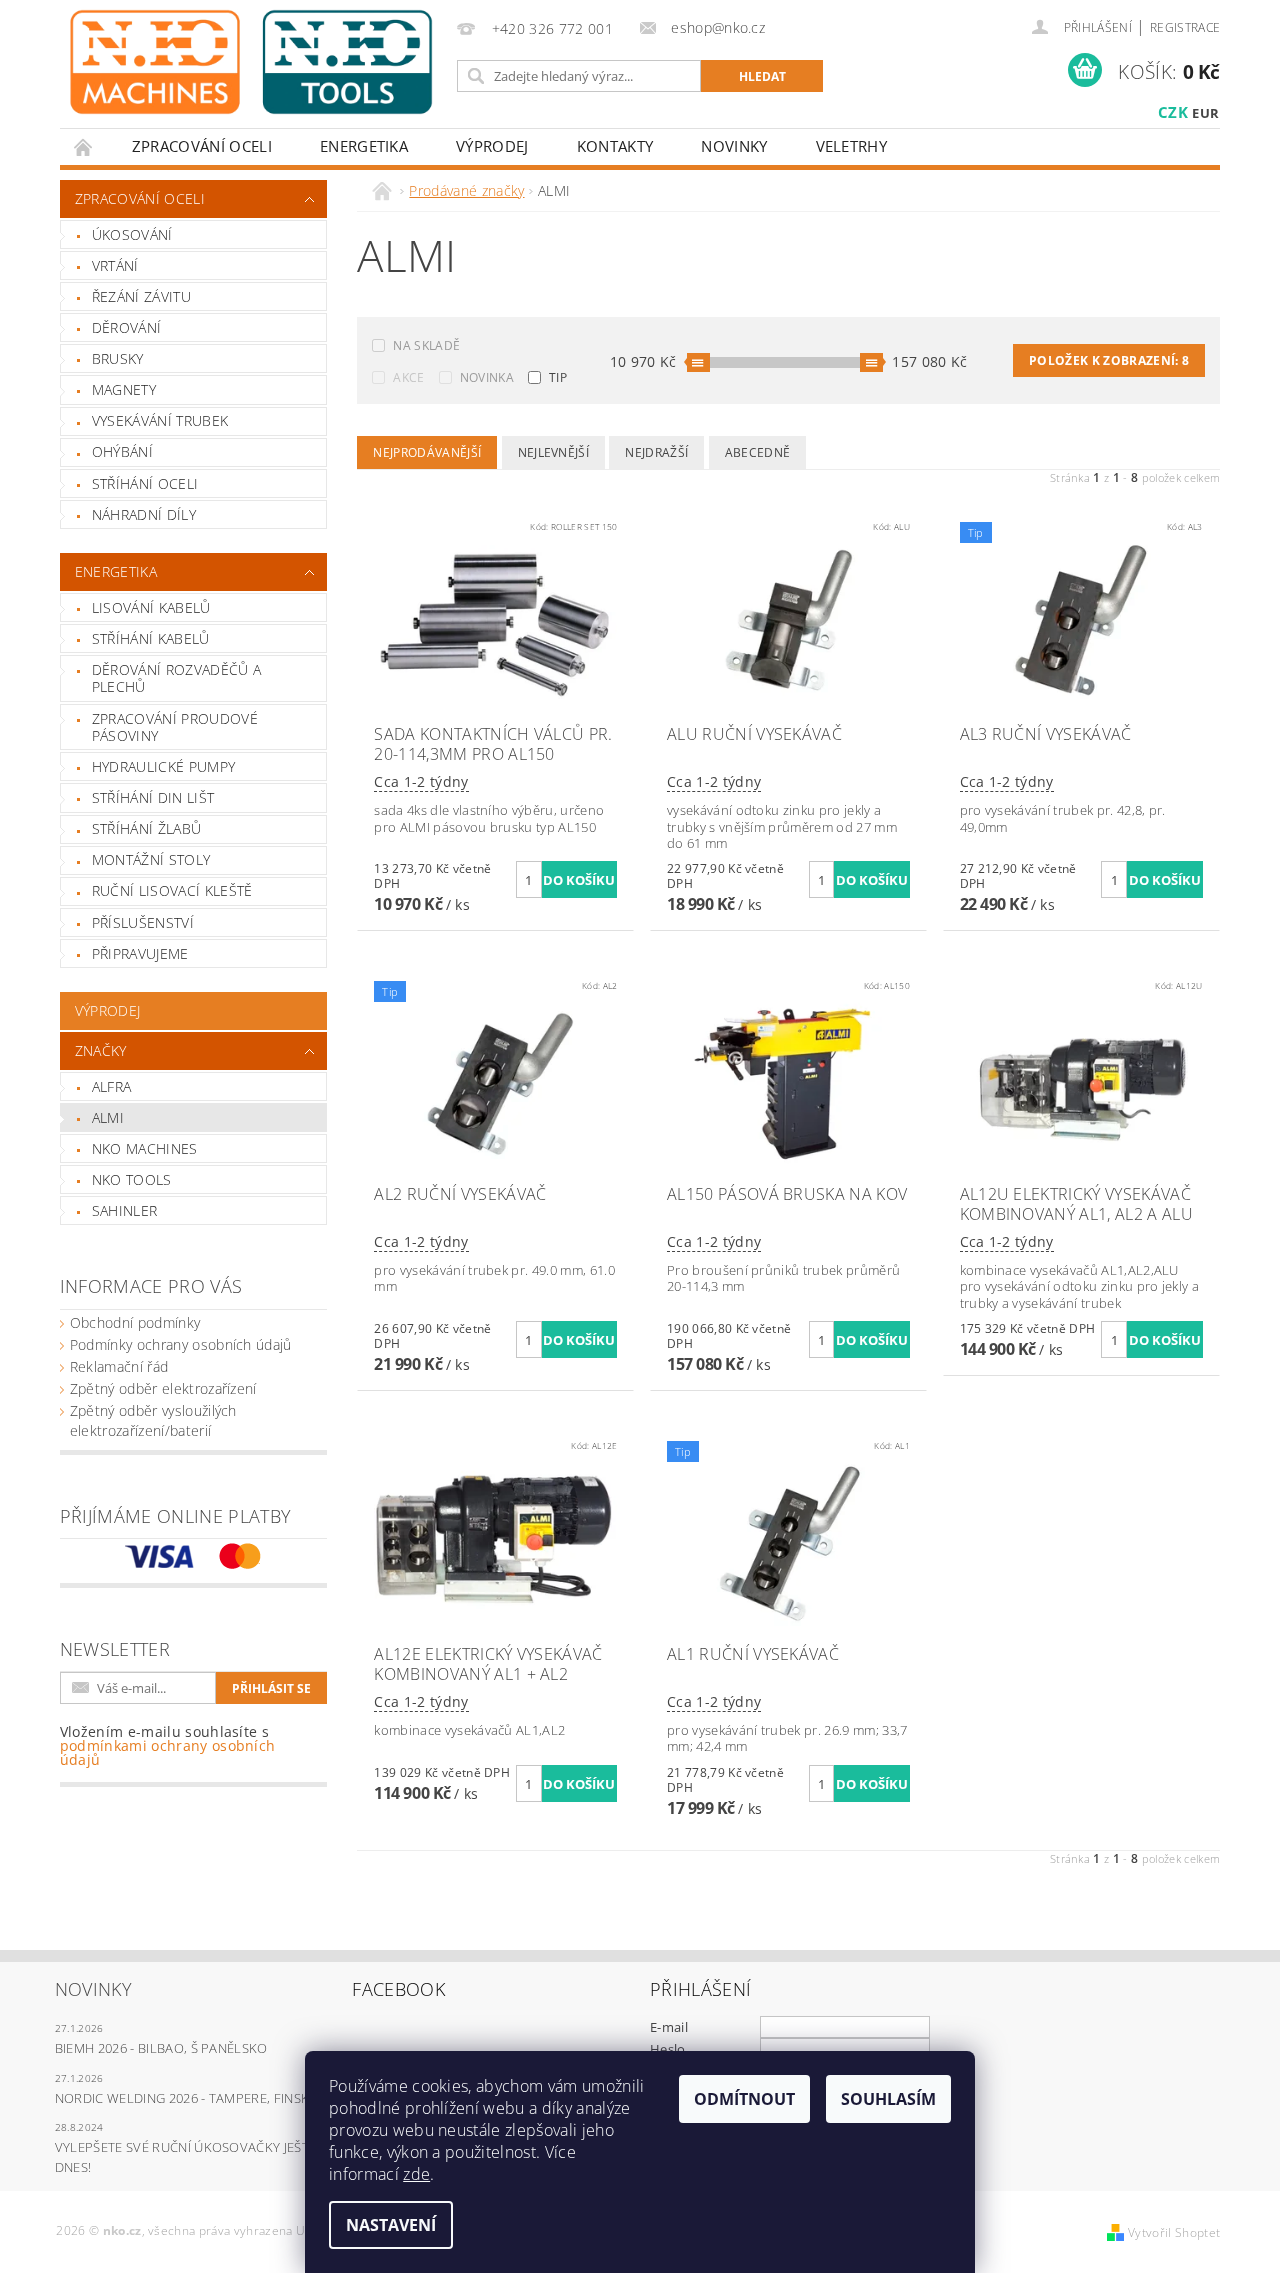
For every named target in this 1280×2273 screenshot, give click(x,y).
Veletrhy (852, 146)
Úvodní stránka (84, 146)
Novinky (734, 146)
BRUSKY (118, 358)
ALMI (108, 1117)
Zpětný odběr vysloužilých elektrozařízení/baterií (153, 1420)
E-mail (669, 2027)
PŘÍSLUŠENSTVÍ (143, 922)
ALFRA (112, 1086)
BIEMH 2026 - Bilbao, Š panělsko (161, 2048)
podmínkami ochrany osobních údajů (168, 1752)
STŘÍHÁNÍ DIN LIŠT (153, 797)
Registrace (1185, 27)
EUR (1205, 113)
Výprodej (492, 146)
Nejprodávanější (427, 452)
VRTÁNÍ (115, 265)
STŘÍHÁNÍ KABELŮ (151, 638)
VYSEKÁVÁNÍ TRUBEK (160, 420)
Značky (101, 1050)
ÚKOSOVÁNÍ (132, 234)
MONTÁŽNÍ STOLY (151, 859)
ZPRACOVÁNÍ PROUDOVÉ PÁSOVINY (175, 727)
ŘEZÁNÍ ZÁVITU (141, 296)
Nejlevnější (554, 452)
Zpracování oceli (202, 146)
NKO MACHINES (145, 1148)
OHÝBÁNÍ (122, 451)
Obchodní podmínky (135, 1322)
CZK (1173, 112)
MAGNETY (124, 389)
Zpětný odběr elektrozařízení (163, 1388)
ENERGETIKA (364, 146)
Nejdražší (656, 452)
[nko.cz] (251, 62)
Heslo (668, 2049)
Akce (408, 377)
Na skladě (426, 345)
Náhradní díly (144, 514)
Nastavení (391, 2225)
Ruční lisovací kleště (172, 890)
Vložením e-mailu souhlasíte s (168, 1746)
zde (416, 2174)
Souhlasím (888, 2099)
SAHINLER (125, 1210)
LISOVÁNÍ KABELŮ (151, 607)
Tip (558, 377)
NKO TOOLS (132, 1179)
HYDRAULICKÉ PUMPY (163, 766)
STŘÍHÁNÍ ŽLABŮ (146, 828)
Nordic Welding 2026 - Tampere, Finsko (187, 2098)
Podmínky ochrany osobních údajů (181, 1344)
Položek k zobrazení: (1109, 360)
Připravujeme (140, 953)
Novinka (487, 377)
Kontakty (615, 146)
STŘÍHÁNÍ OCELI (145, 483)
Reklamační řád (119, 1366)
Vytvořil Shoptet (1174, 2232)
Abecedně (758, 452)
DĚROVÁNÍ (127, 327)
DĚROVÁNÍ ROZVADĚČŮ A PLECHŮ (176, 678)
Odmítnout (744, 2099)
